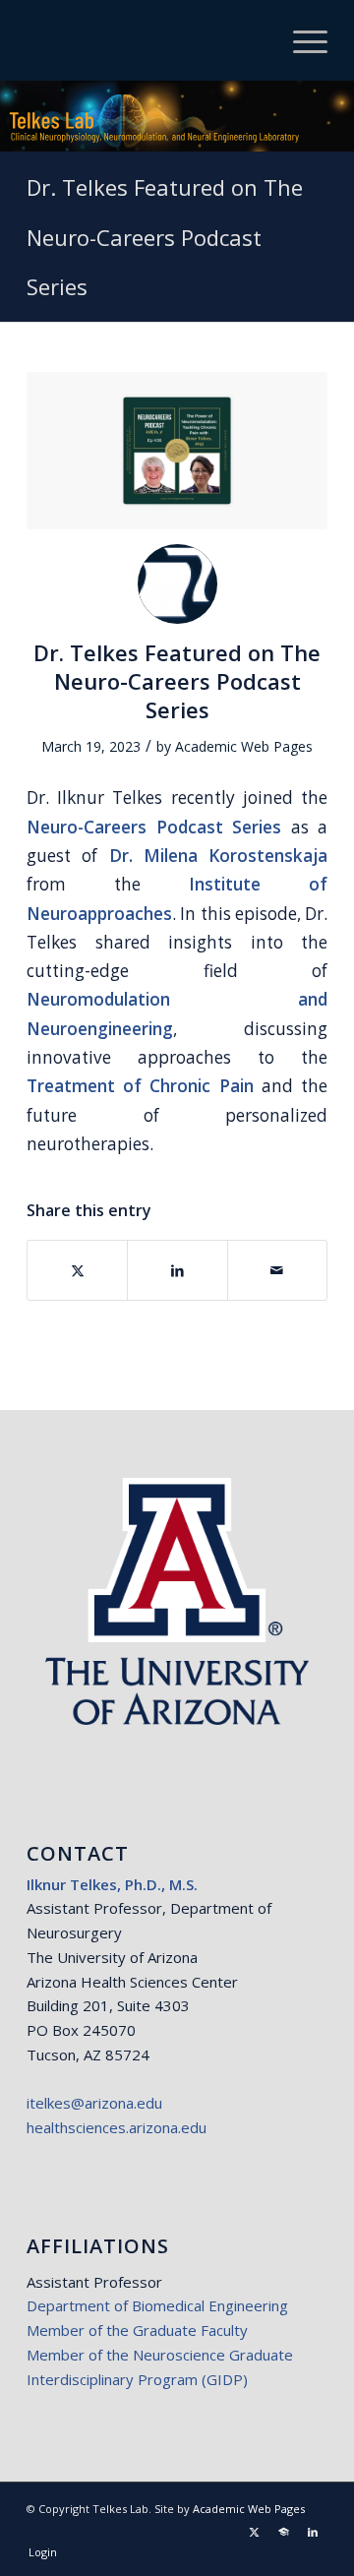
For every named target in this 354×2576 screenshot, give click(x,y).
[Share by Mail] (277, 1270)
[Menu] (300, 40)
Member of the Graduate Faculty (137, 2330)
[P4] (177, 451)
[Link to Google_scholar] (283, 2532)
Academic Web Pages (244, 746)
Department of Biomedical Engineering (157, 2305)
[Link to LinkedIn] (313, 2532)
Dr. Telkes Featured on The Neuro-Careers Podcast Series (165, 237)
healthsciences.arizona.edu (117, 2127)
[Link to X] (254, 2532)
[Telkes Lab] (147, 40)
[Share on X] (77, 1270)
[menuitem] (300, 40)
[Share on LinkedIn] (177, 1270)
